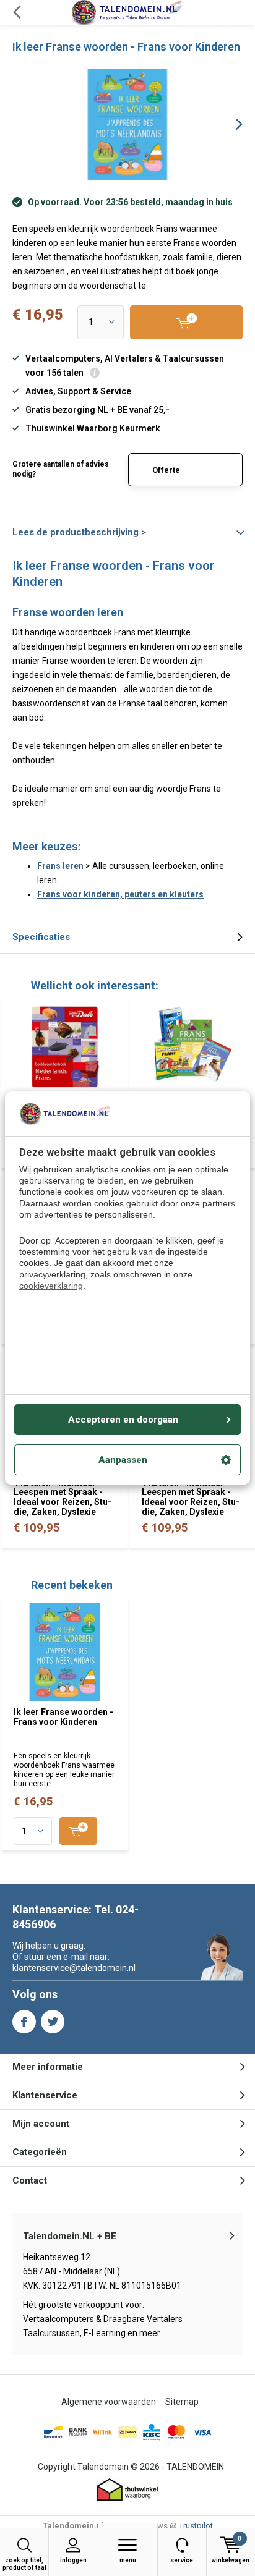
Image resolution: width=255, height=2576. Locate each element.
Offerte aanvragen (174, 476)
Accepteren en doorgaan (123, 1420)
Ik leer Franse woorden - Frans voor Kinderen (63, 1717)
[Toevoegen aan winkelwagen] (78, 1831)
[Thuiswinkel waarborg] (127, 2490)
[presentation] (230, 124)
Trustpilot (196, 2526)
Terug (16, 12)
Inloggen (73, 2560)
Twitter (53, 2022)
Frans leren (60, 866)
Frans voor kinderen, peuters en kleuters (120, 894)
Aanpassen (123, 1460)
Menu (128, 2560)
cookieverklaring (51, 1286)
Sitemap (182, 2402)
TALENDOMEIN (195, 2467)
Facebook (24, 2022)
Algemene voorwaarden (109, 2402)
